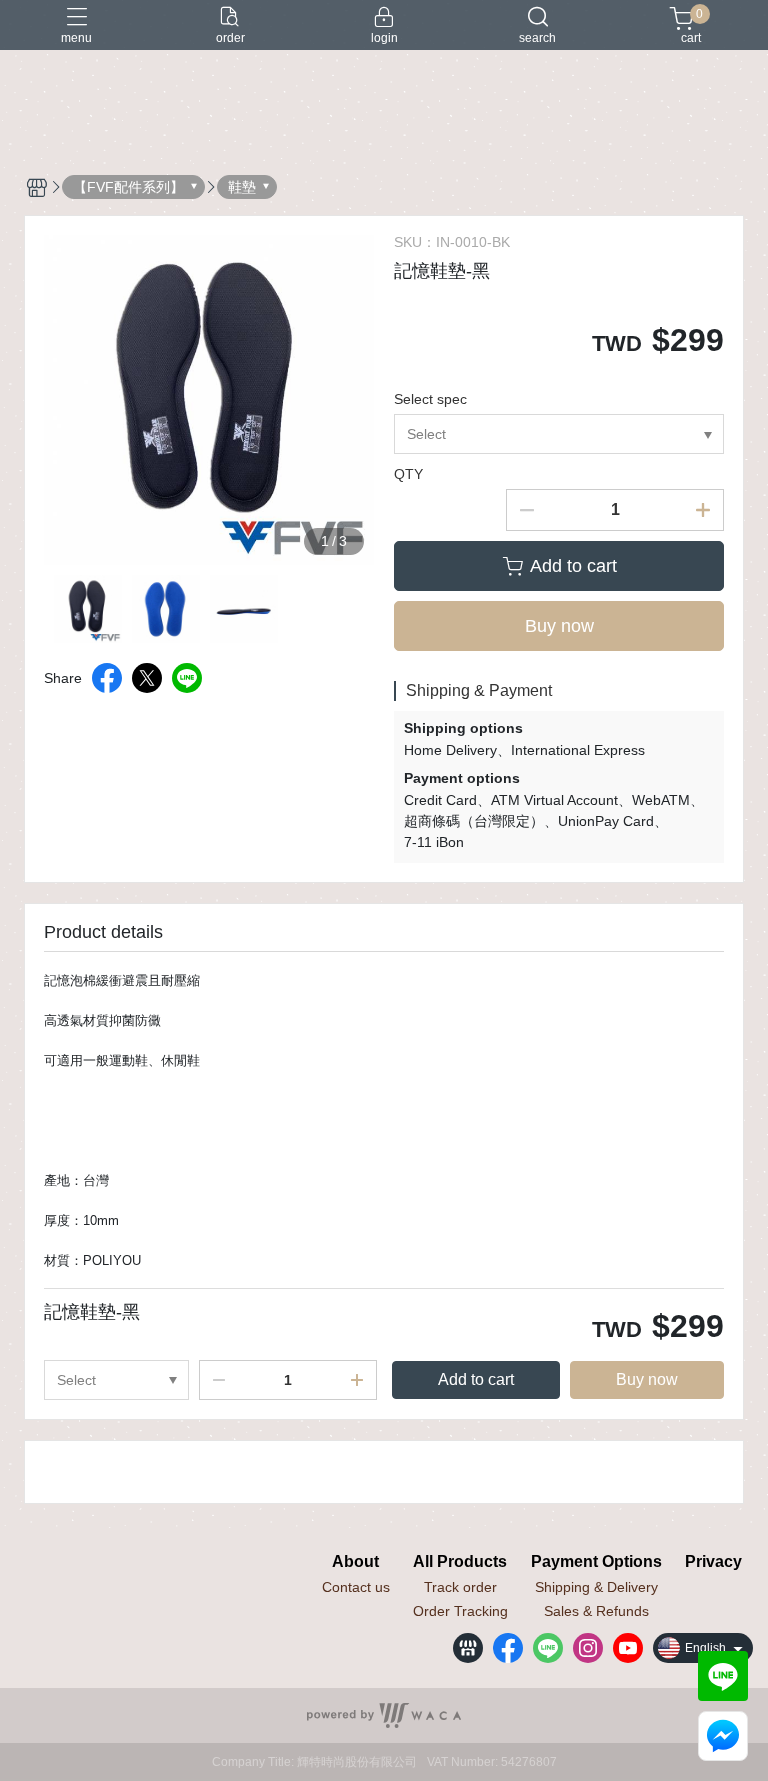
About (355, 1562)
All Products (460, 1562)
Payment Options (596, 1562)
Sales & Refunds (596, 1611)
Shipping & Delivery (596, 1587)
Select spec (430, 399)
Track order (460, 1587)
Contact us (356, 1587)
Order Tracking (460, 1611)
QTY (408, 474)
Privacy (713, 1562)
